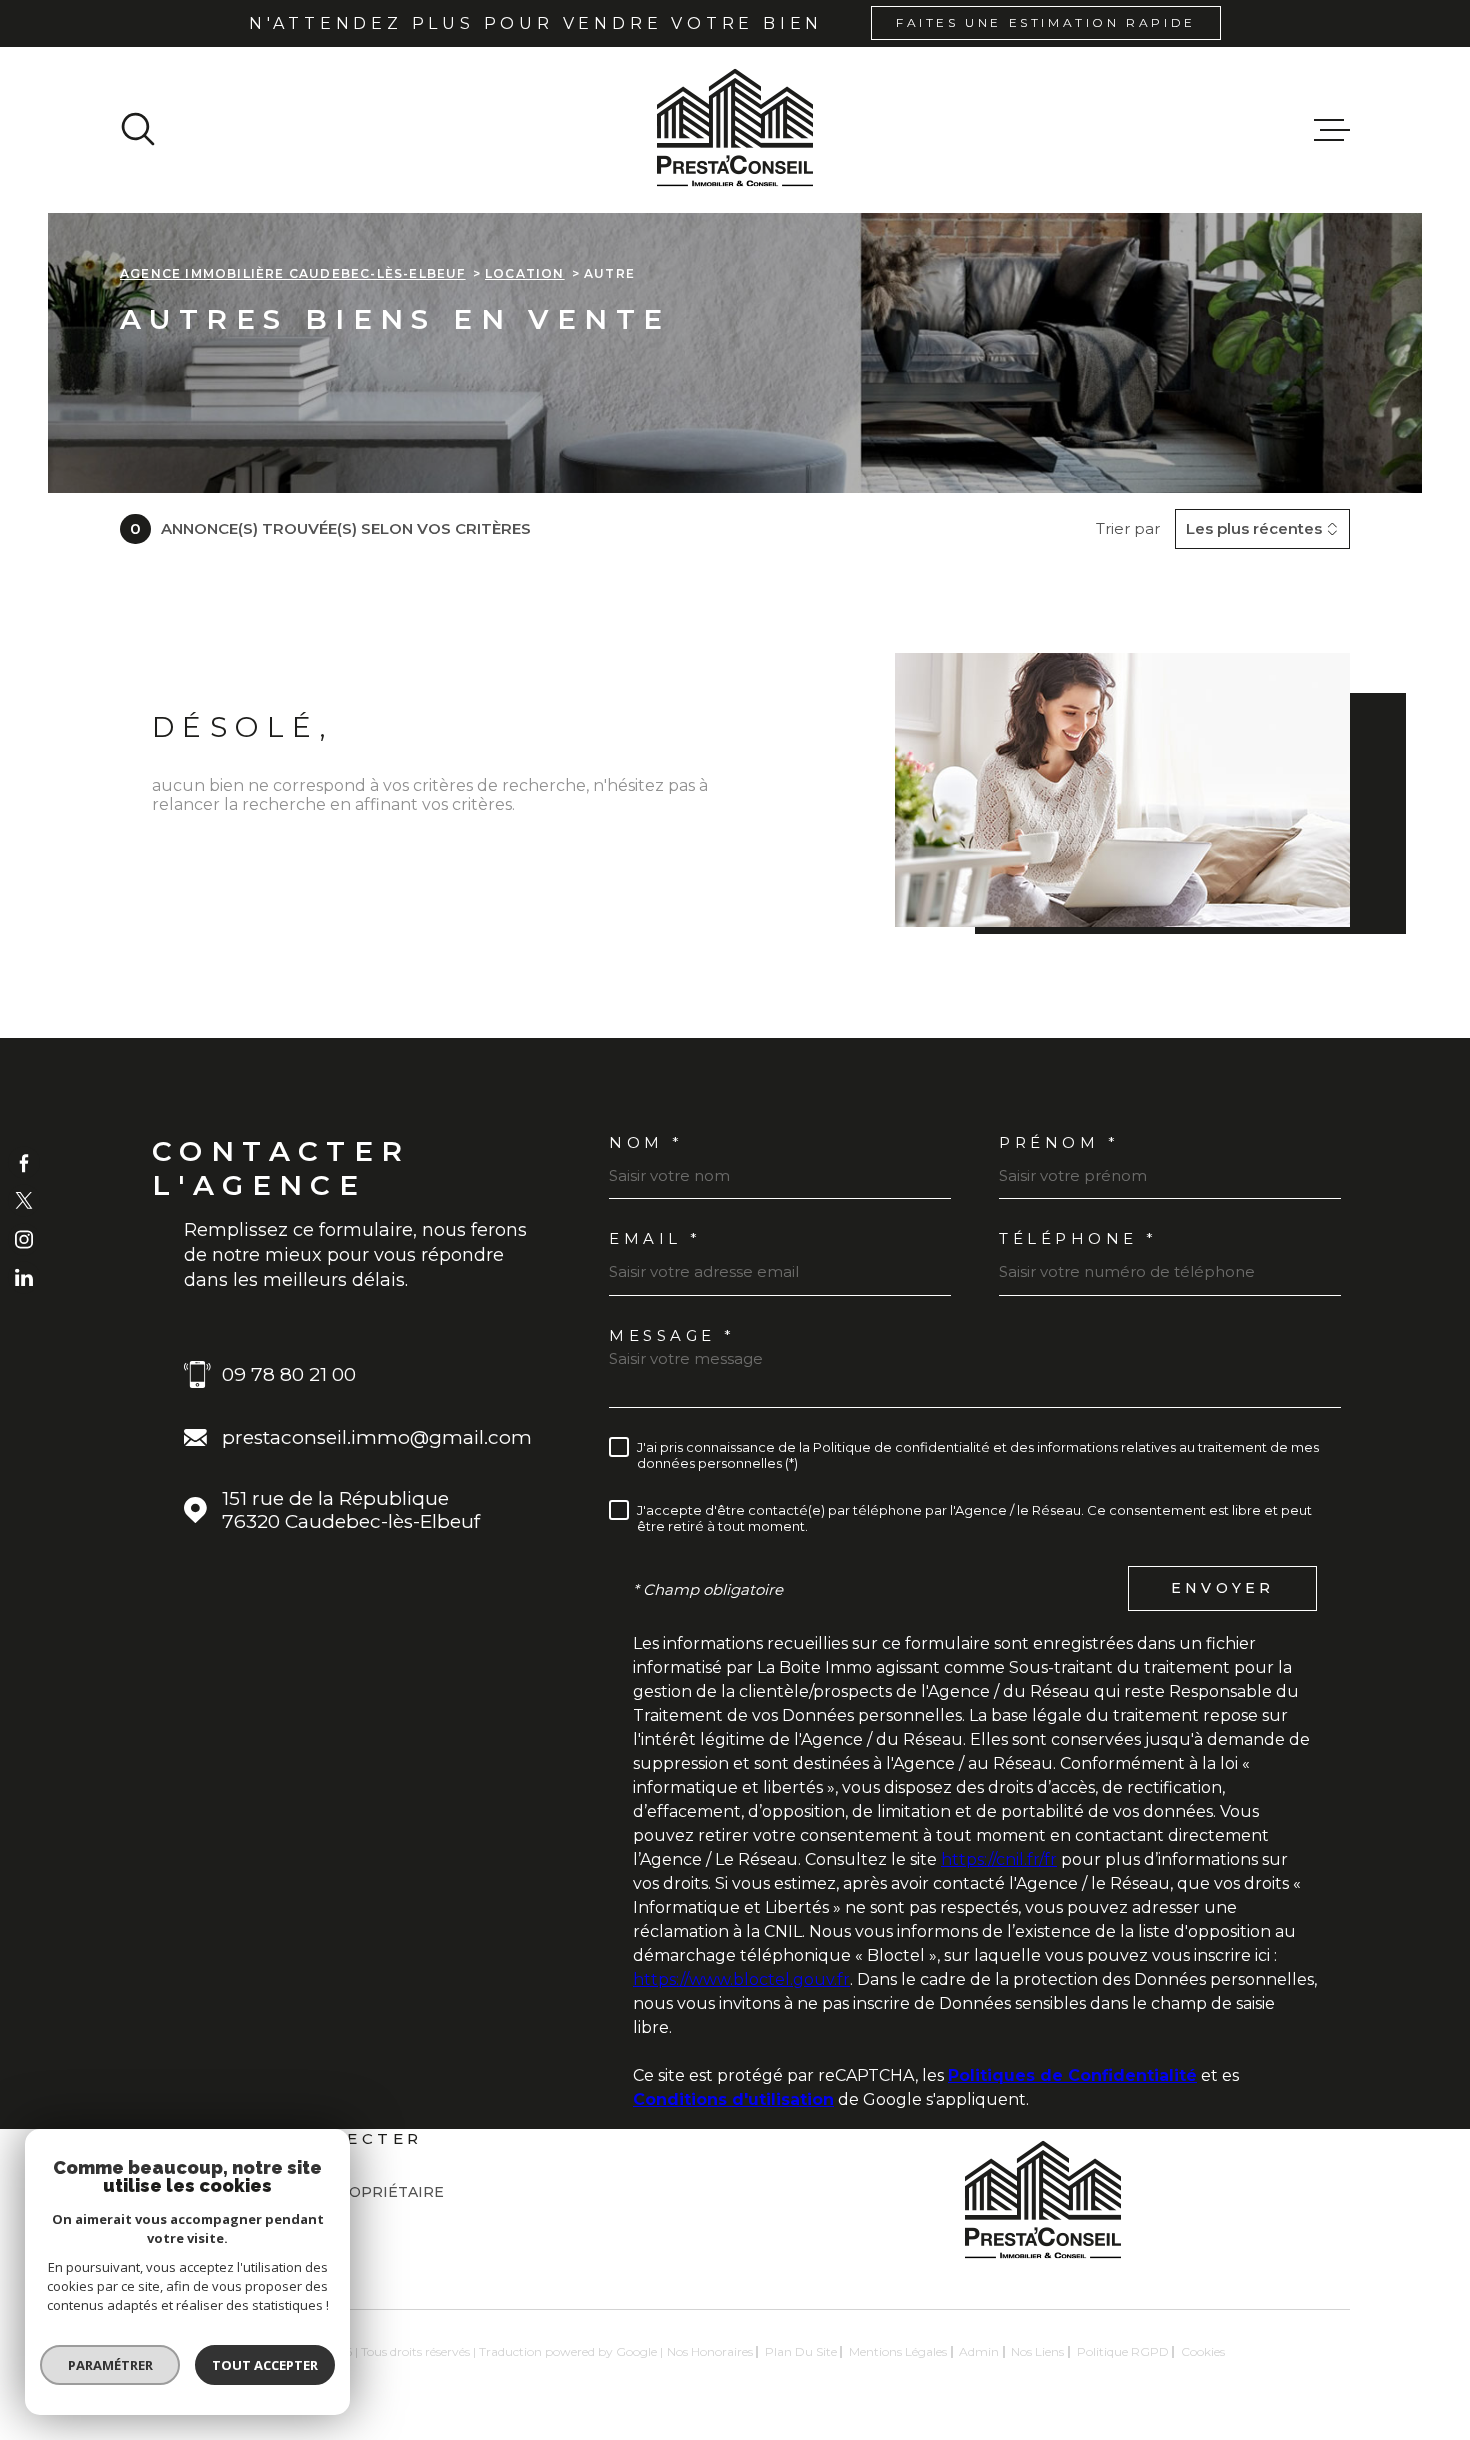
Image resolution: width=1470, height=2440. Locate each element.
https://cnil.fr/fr (999, 1859)
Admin (979, 2351)
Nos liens (1037, 2351)
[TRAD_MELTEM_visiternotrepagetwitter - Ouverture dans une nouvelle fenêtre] (24, 1201)
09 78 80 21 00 (289, 1374)
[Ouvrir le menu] (1332, 130)
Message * (672, 1335)
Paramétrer (110, 2365)
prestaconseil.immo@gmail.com (377, 1437)
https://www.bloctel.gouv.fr (741, 1979)
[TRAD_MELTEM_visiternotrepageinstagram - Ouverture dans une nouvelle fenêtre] (24, 1239)
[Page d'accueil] (735, 130)
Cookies (1203, 2352)
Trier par (1128, 529)
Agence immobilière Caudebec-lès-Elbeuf (293, 273)
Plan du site (801, 2351)
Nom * (646, 1142)
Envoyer (1222, 1589)
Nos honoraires (710, 2351)
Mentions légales (898, 2351)
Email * (655, 1238)
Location (525, 273)
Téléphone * (1078, 1238)
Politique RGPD (1123, 2351)
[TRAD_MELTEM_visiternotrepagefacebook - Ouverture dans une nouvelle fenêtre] (24, 1162)
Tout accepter (265, 2365)
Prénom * (1059, 1142)
